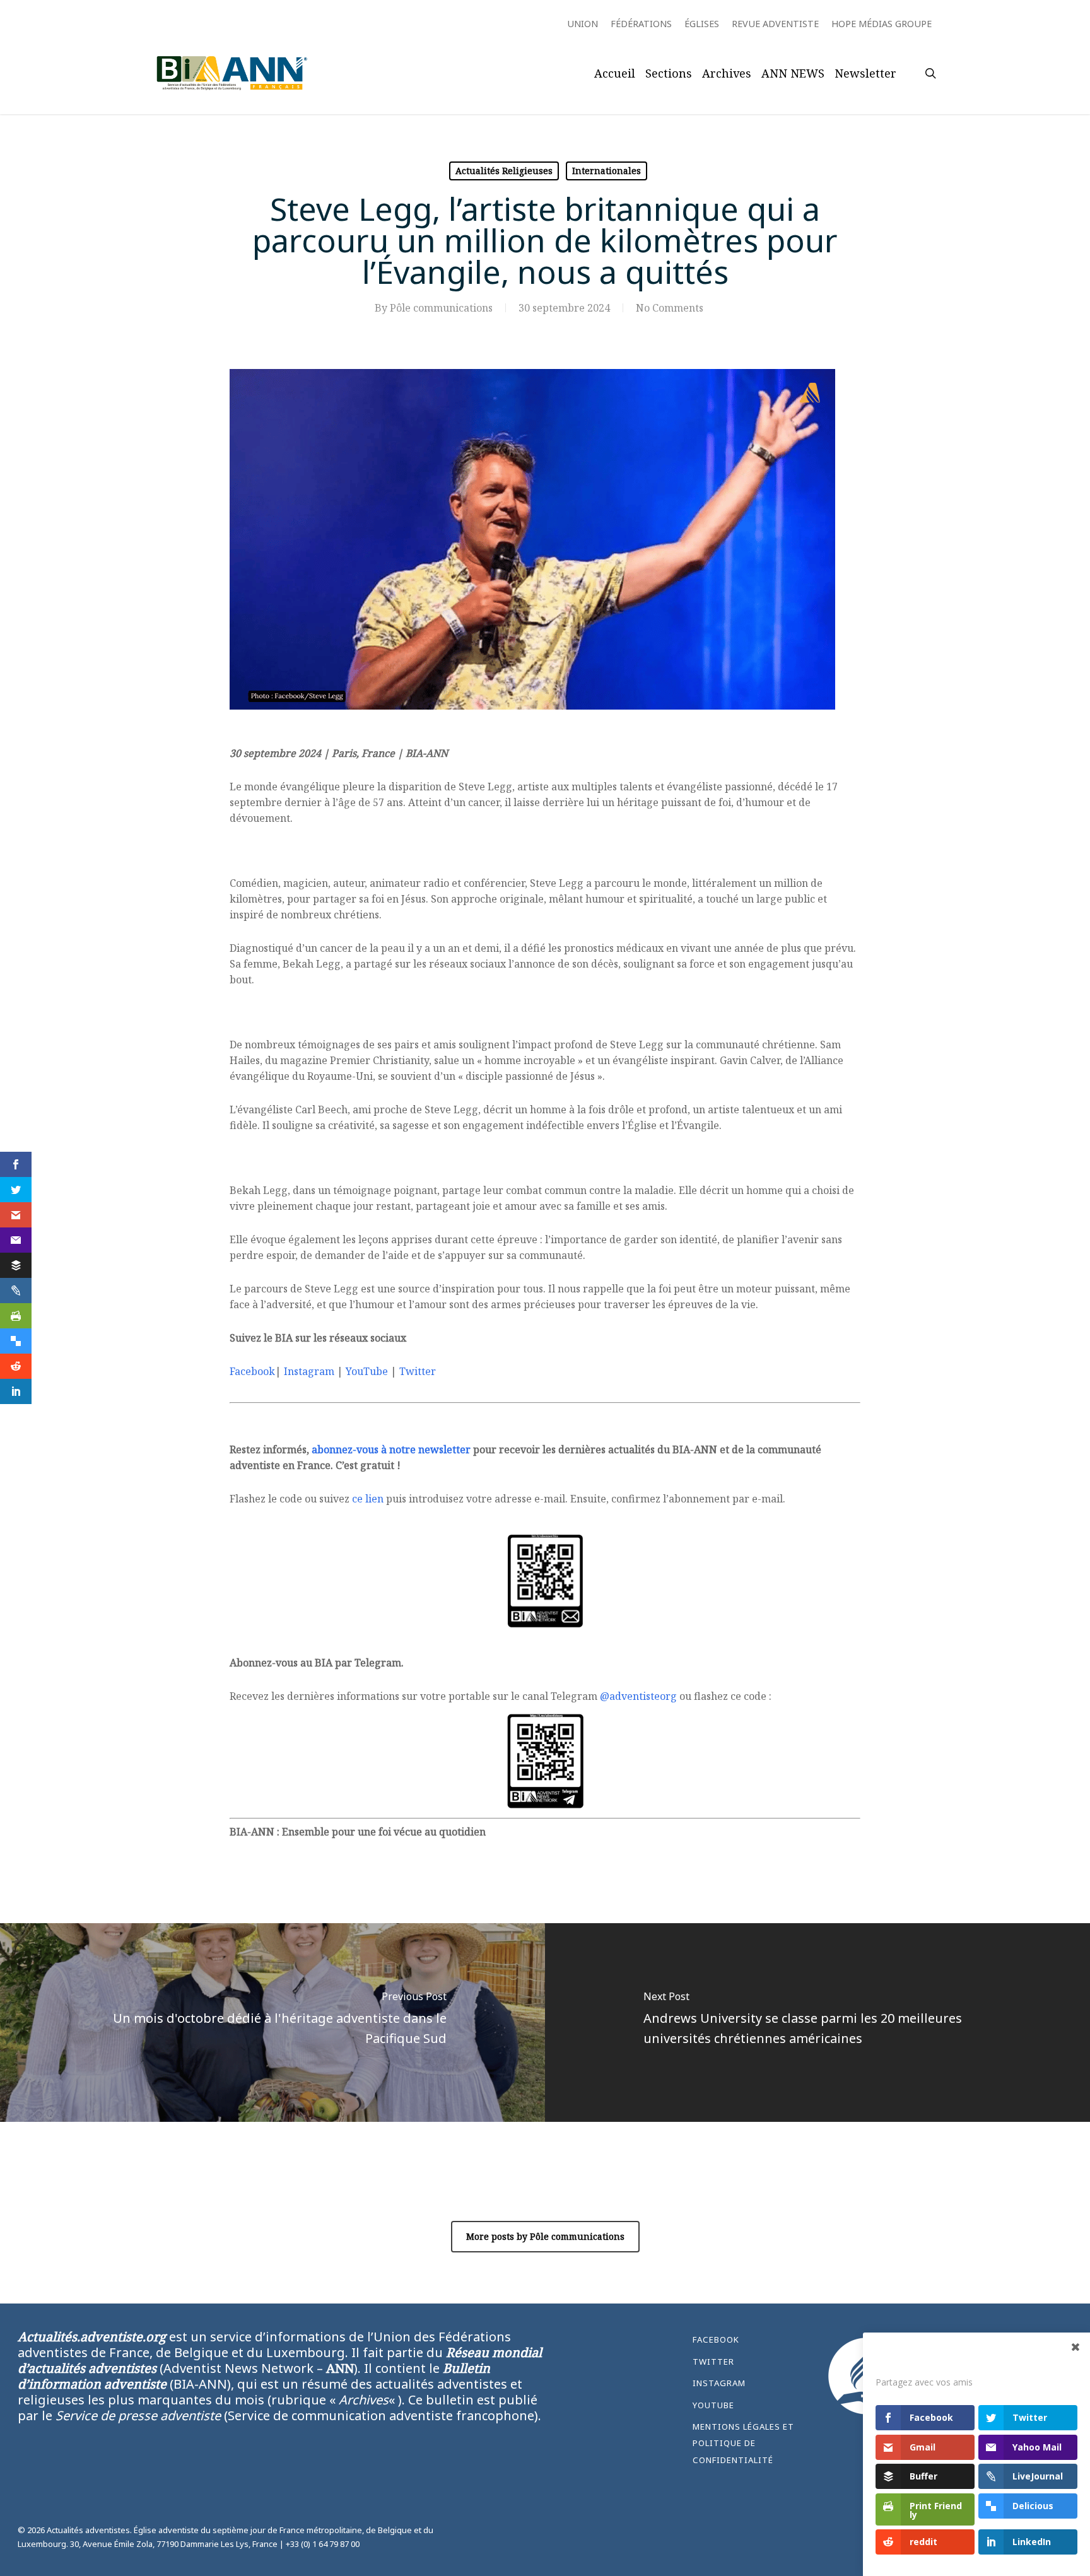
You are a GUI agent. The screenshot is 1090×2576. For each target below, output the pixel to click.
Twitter (418, 1371)
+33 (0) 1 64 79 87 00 (323, 2544)
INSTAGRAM (719, 2383)
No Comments (670, 308)
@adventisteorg (638, 1696)
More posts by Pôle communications (545, 2236)
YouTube (367, 1371)
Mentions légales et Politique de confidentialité (743, 2443)
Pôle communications (441, 308)
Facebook (252, 1371)
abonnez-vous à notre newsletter (391, 1449)
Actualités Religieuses (504, 171)
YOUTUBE (713, 2405)
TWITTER (713, 2362)
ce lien (368, 1499)
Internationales (607, 171)
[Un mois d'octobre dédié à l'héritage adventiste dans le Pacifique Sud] (272, 2023)
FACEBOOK (716, 2339)
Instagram (309, 1371)
